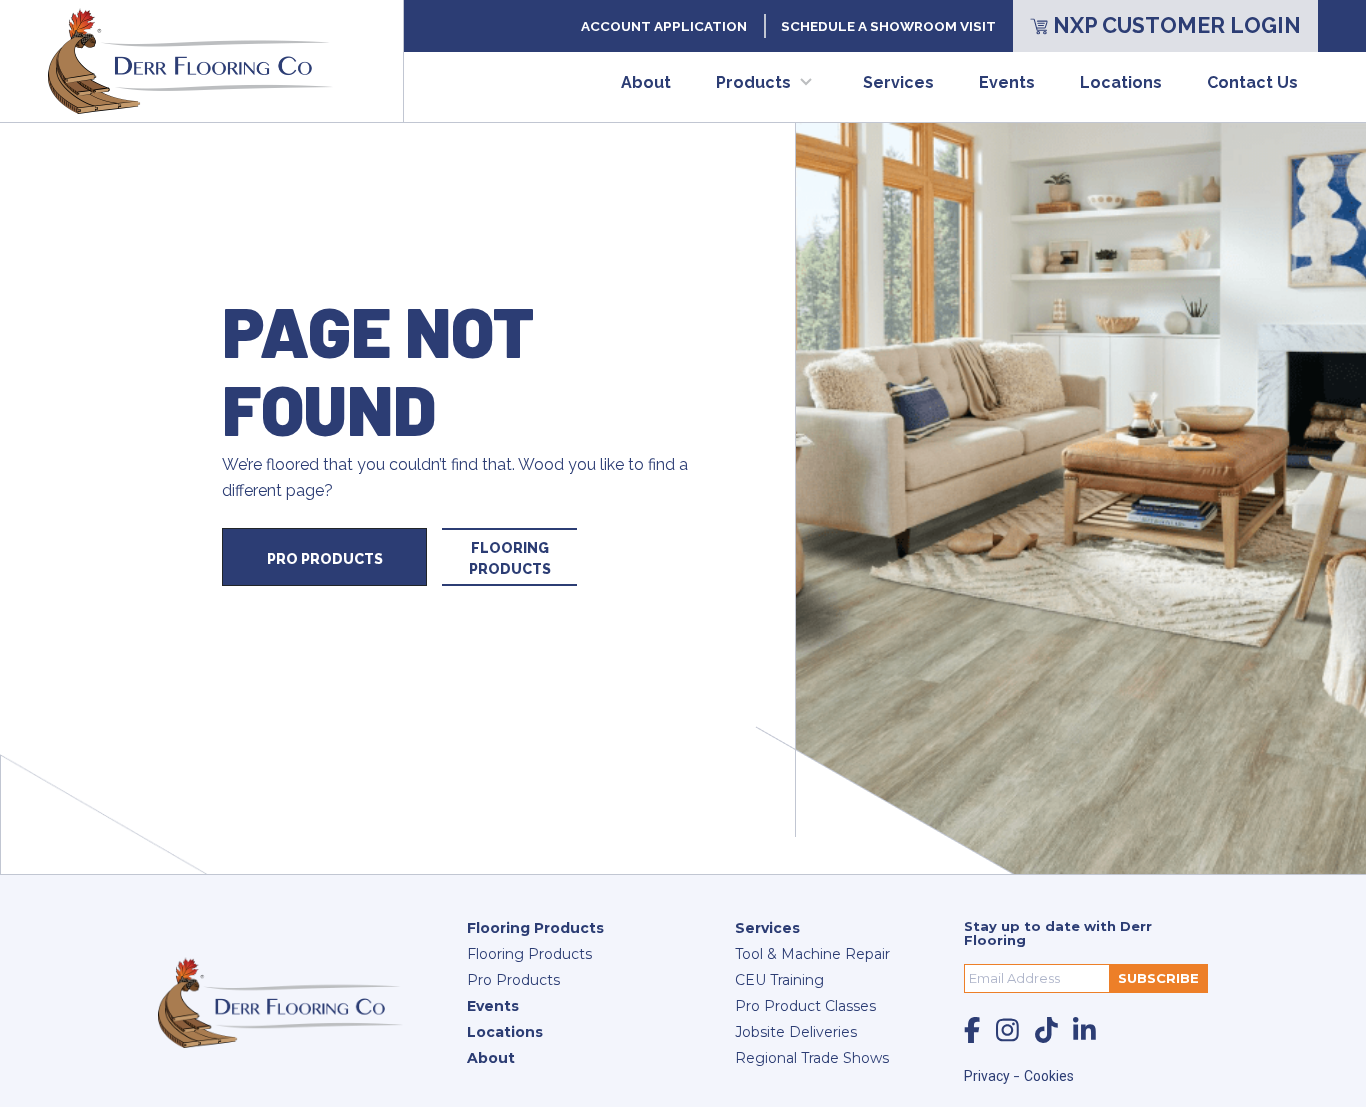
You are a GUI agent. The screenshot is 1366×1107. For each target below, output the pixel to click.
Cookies (1049, 1076)
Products (753, 82)
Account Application (664, 26)
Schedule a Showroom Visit (888, 26)
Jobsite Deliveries (796, 1032)
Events (1007, 82)
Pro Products (325, 559)
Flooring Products (510, 558)
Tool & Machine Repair (812, 954)
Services (898, 82)
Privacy (988, 1076)
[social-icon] (972, 1030)
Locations (1121, 82)
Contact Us (1252, 82)
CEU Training (779, 980)
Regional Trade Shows (812, 1058)
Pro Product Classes (805, 1006)
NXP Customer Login (1177, 25)
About (646, 82)
